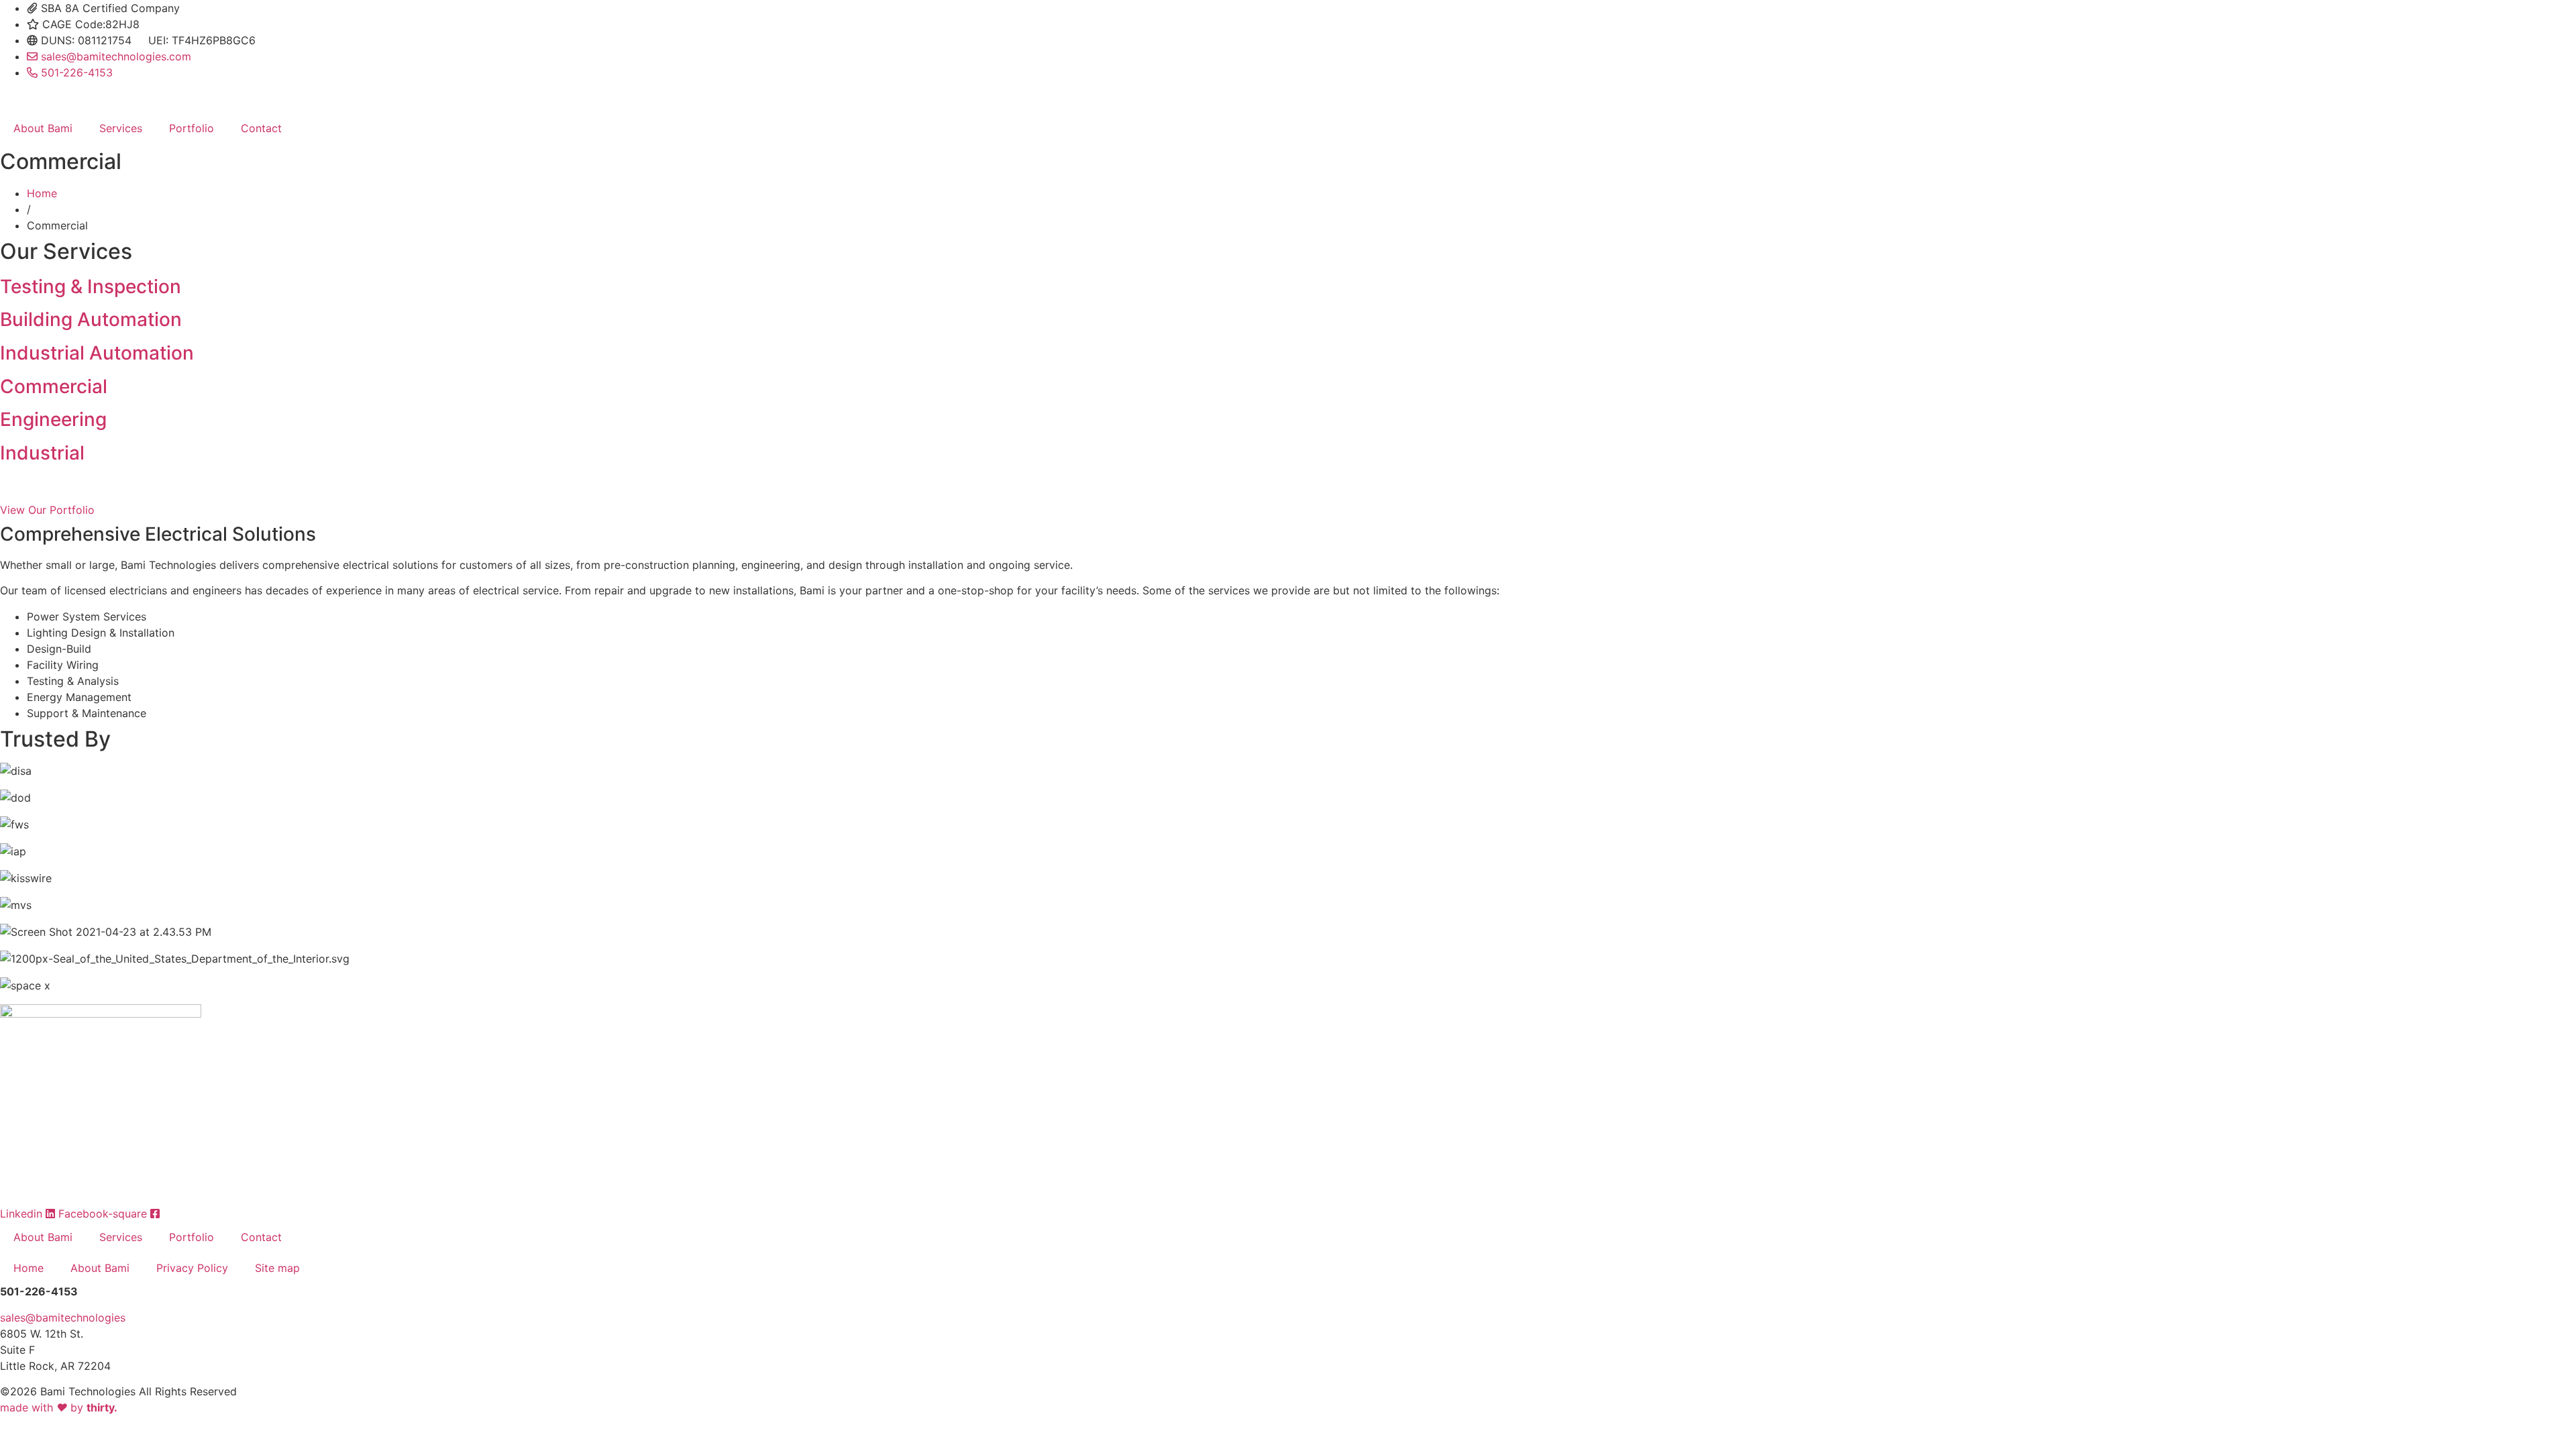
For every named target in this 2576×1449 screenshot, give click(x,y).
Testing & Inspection (91, 286)
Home (42, 193)
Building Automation (91, 319)
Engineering (53, 419)
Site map (277, 1268)
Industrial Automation (97, 353)
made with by (59, 1407)
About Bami (43, 128)
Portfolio (192, 128)
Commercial (54, 386)
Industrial (42, 453)
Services (121, 128)
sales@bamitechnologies (63, 1318)
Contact (261, 128)
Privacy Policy (192, 1268)
